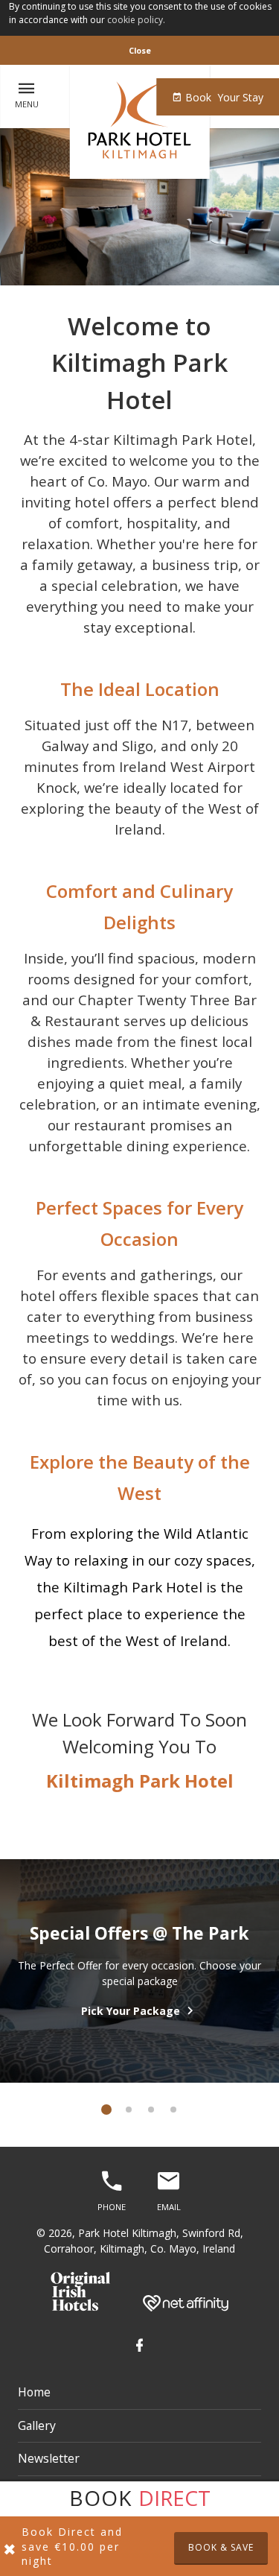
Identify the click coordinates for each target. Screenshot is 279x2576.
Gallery (37, 2425)
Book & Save (221, 2547)
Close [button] (140, 50)
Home (34, 2392)
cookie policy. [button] (136, 20)
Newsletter (49, 2458)
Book (223, 97)
